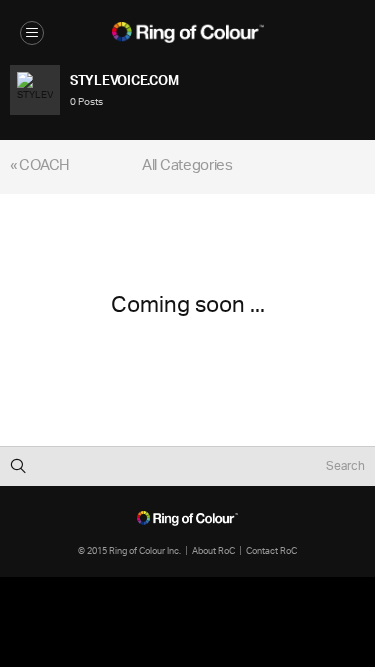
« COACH (40, 166)
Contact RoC (271, 550)
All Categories (187, 166)
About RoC (213, 550)
